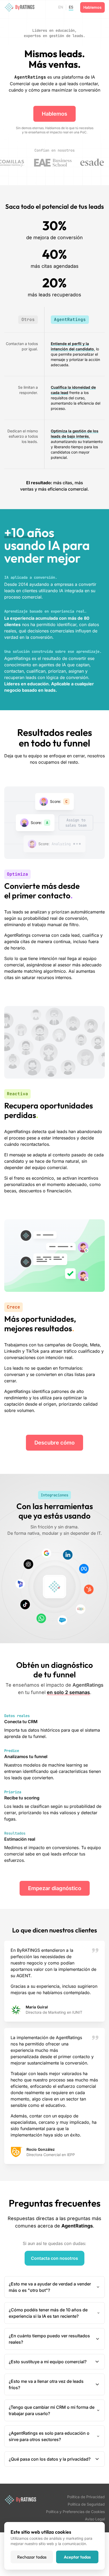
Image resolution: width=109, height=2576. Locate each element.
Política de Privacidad (86, 2497)
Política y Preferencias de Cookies (75, 2512)
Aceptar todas (77, 2557)
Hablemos (92, 7)
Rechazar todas (32, 2557)
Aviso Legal (95, 2519)
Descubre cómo (54, 1443)
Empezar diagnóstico (55, 1888)
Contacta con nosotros (54, 2258)
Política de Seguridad (86, 2504)
